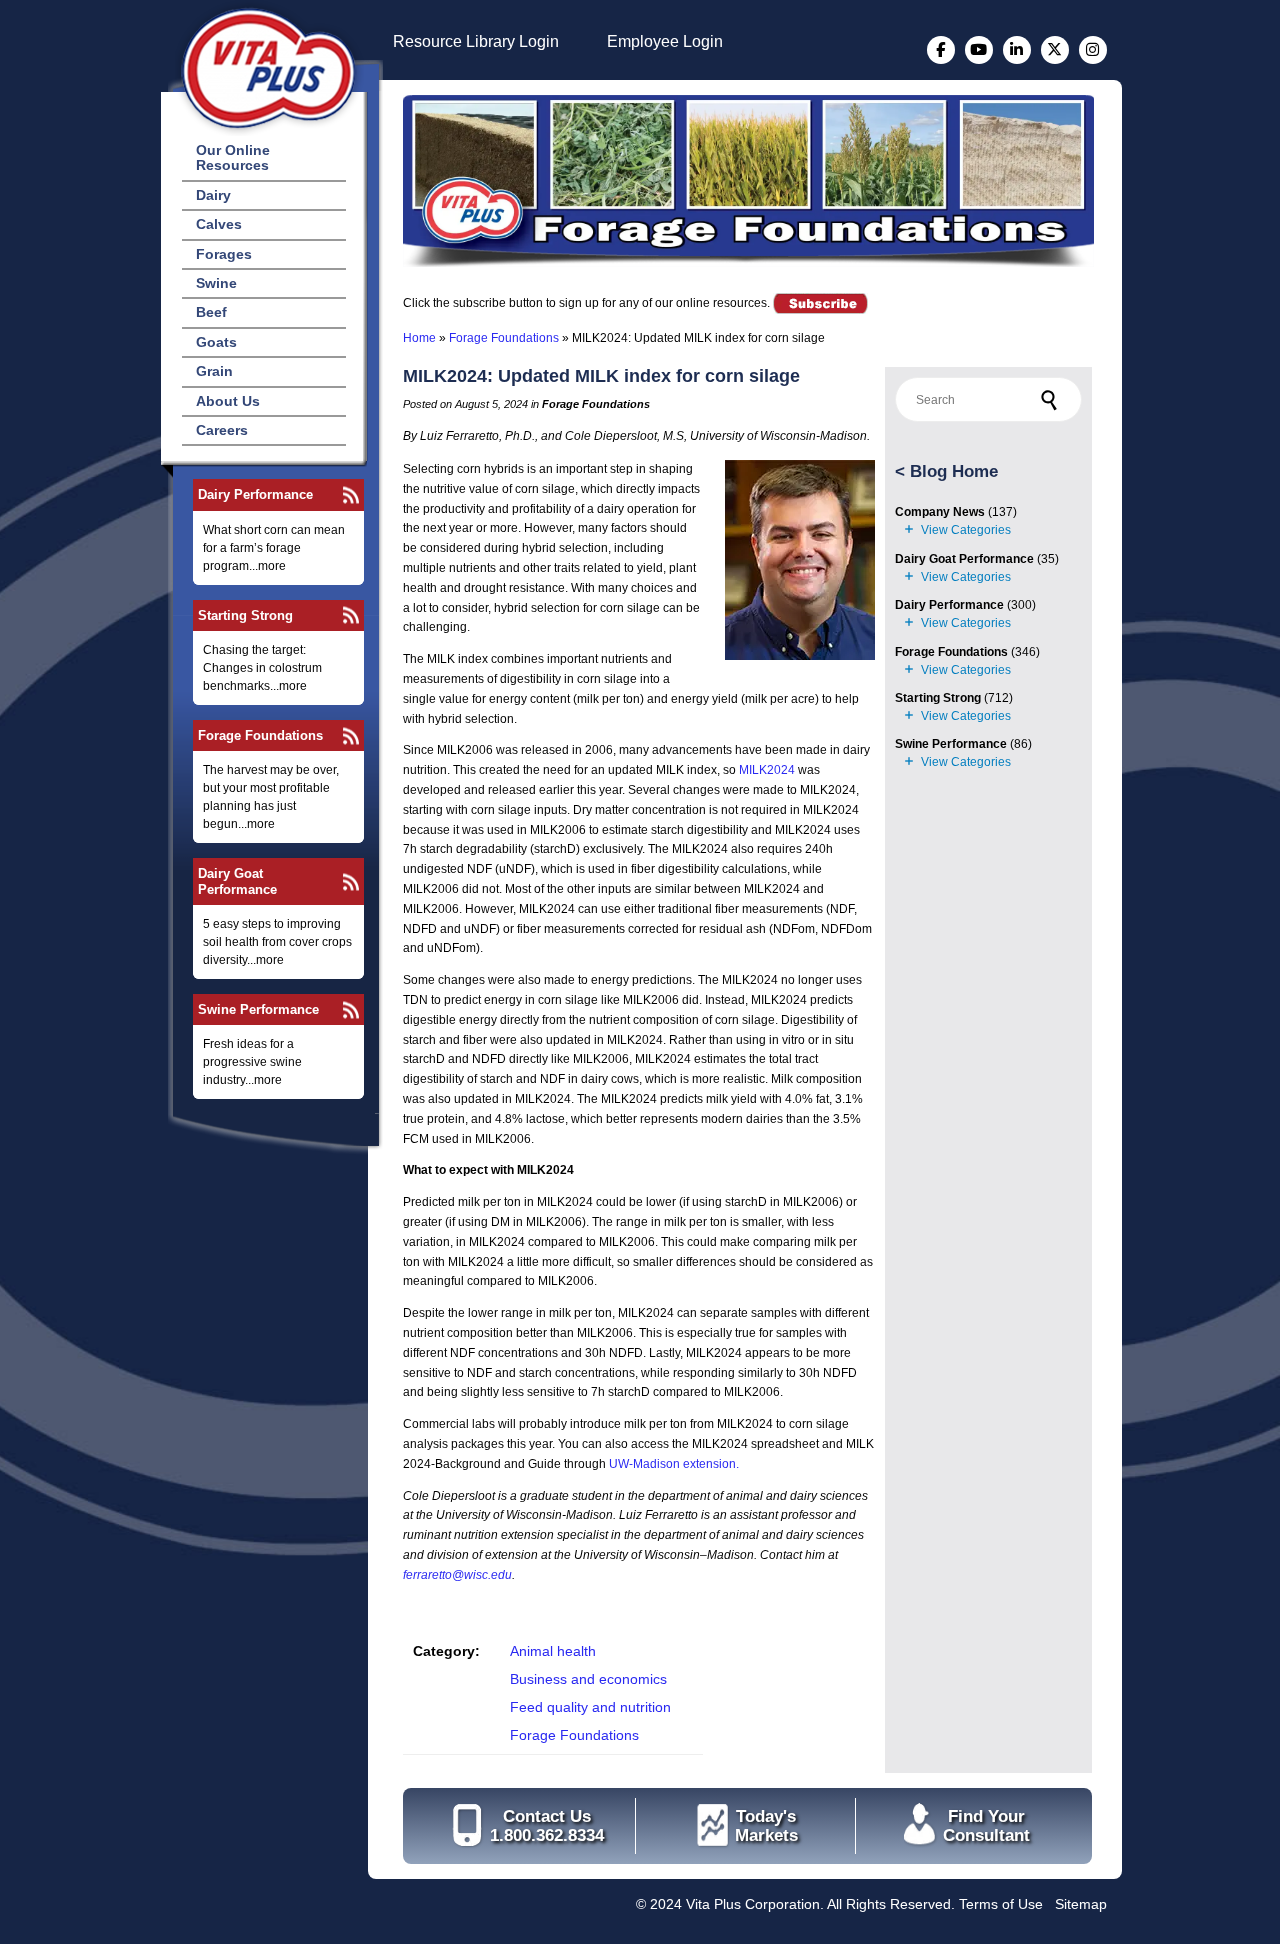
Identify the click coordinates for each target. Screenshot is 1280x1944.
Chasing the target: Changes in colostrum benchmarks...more (262, 668)
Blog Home (954, 471)
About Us (228, 401)
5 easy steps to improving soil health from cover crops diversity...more (277, 942)
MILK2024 (767, 770)
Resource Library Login (476, 41)
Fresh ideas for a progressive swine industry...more (252, 1062)
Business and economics (588, 1679)
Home (419, 338)
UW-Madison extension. (674, 1464)
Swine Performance (258, 1009)
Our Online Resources (233, 157)
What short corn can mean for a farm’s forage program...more (274, 548)
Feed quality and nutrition (590, 1707)
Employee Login (665, 41)
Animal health (553, 1651)
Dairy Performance (255, 494)
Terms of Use (1001, 1904)
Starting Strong (245, 615)
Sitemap (1081, 1904)
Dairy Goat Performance (237, 881)
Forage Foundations (260, 735)
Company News (940, 512)
